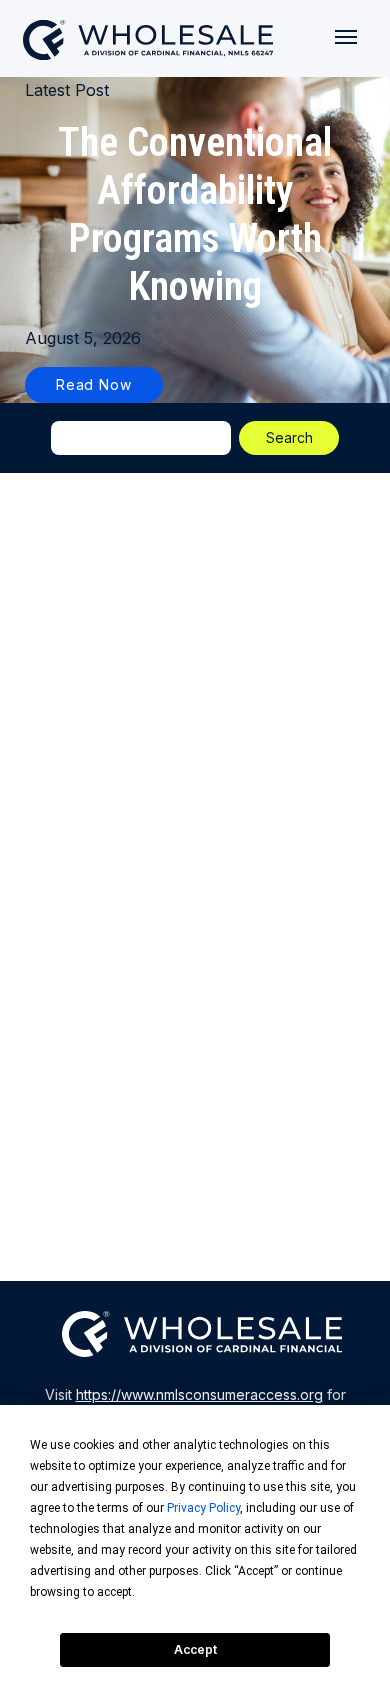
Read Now (94, 384)
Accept (195, 1649)
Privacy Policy (203, 1508)
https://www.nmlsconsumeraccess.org (199, 1394)
